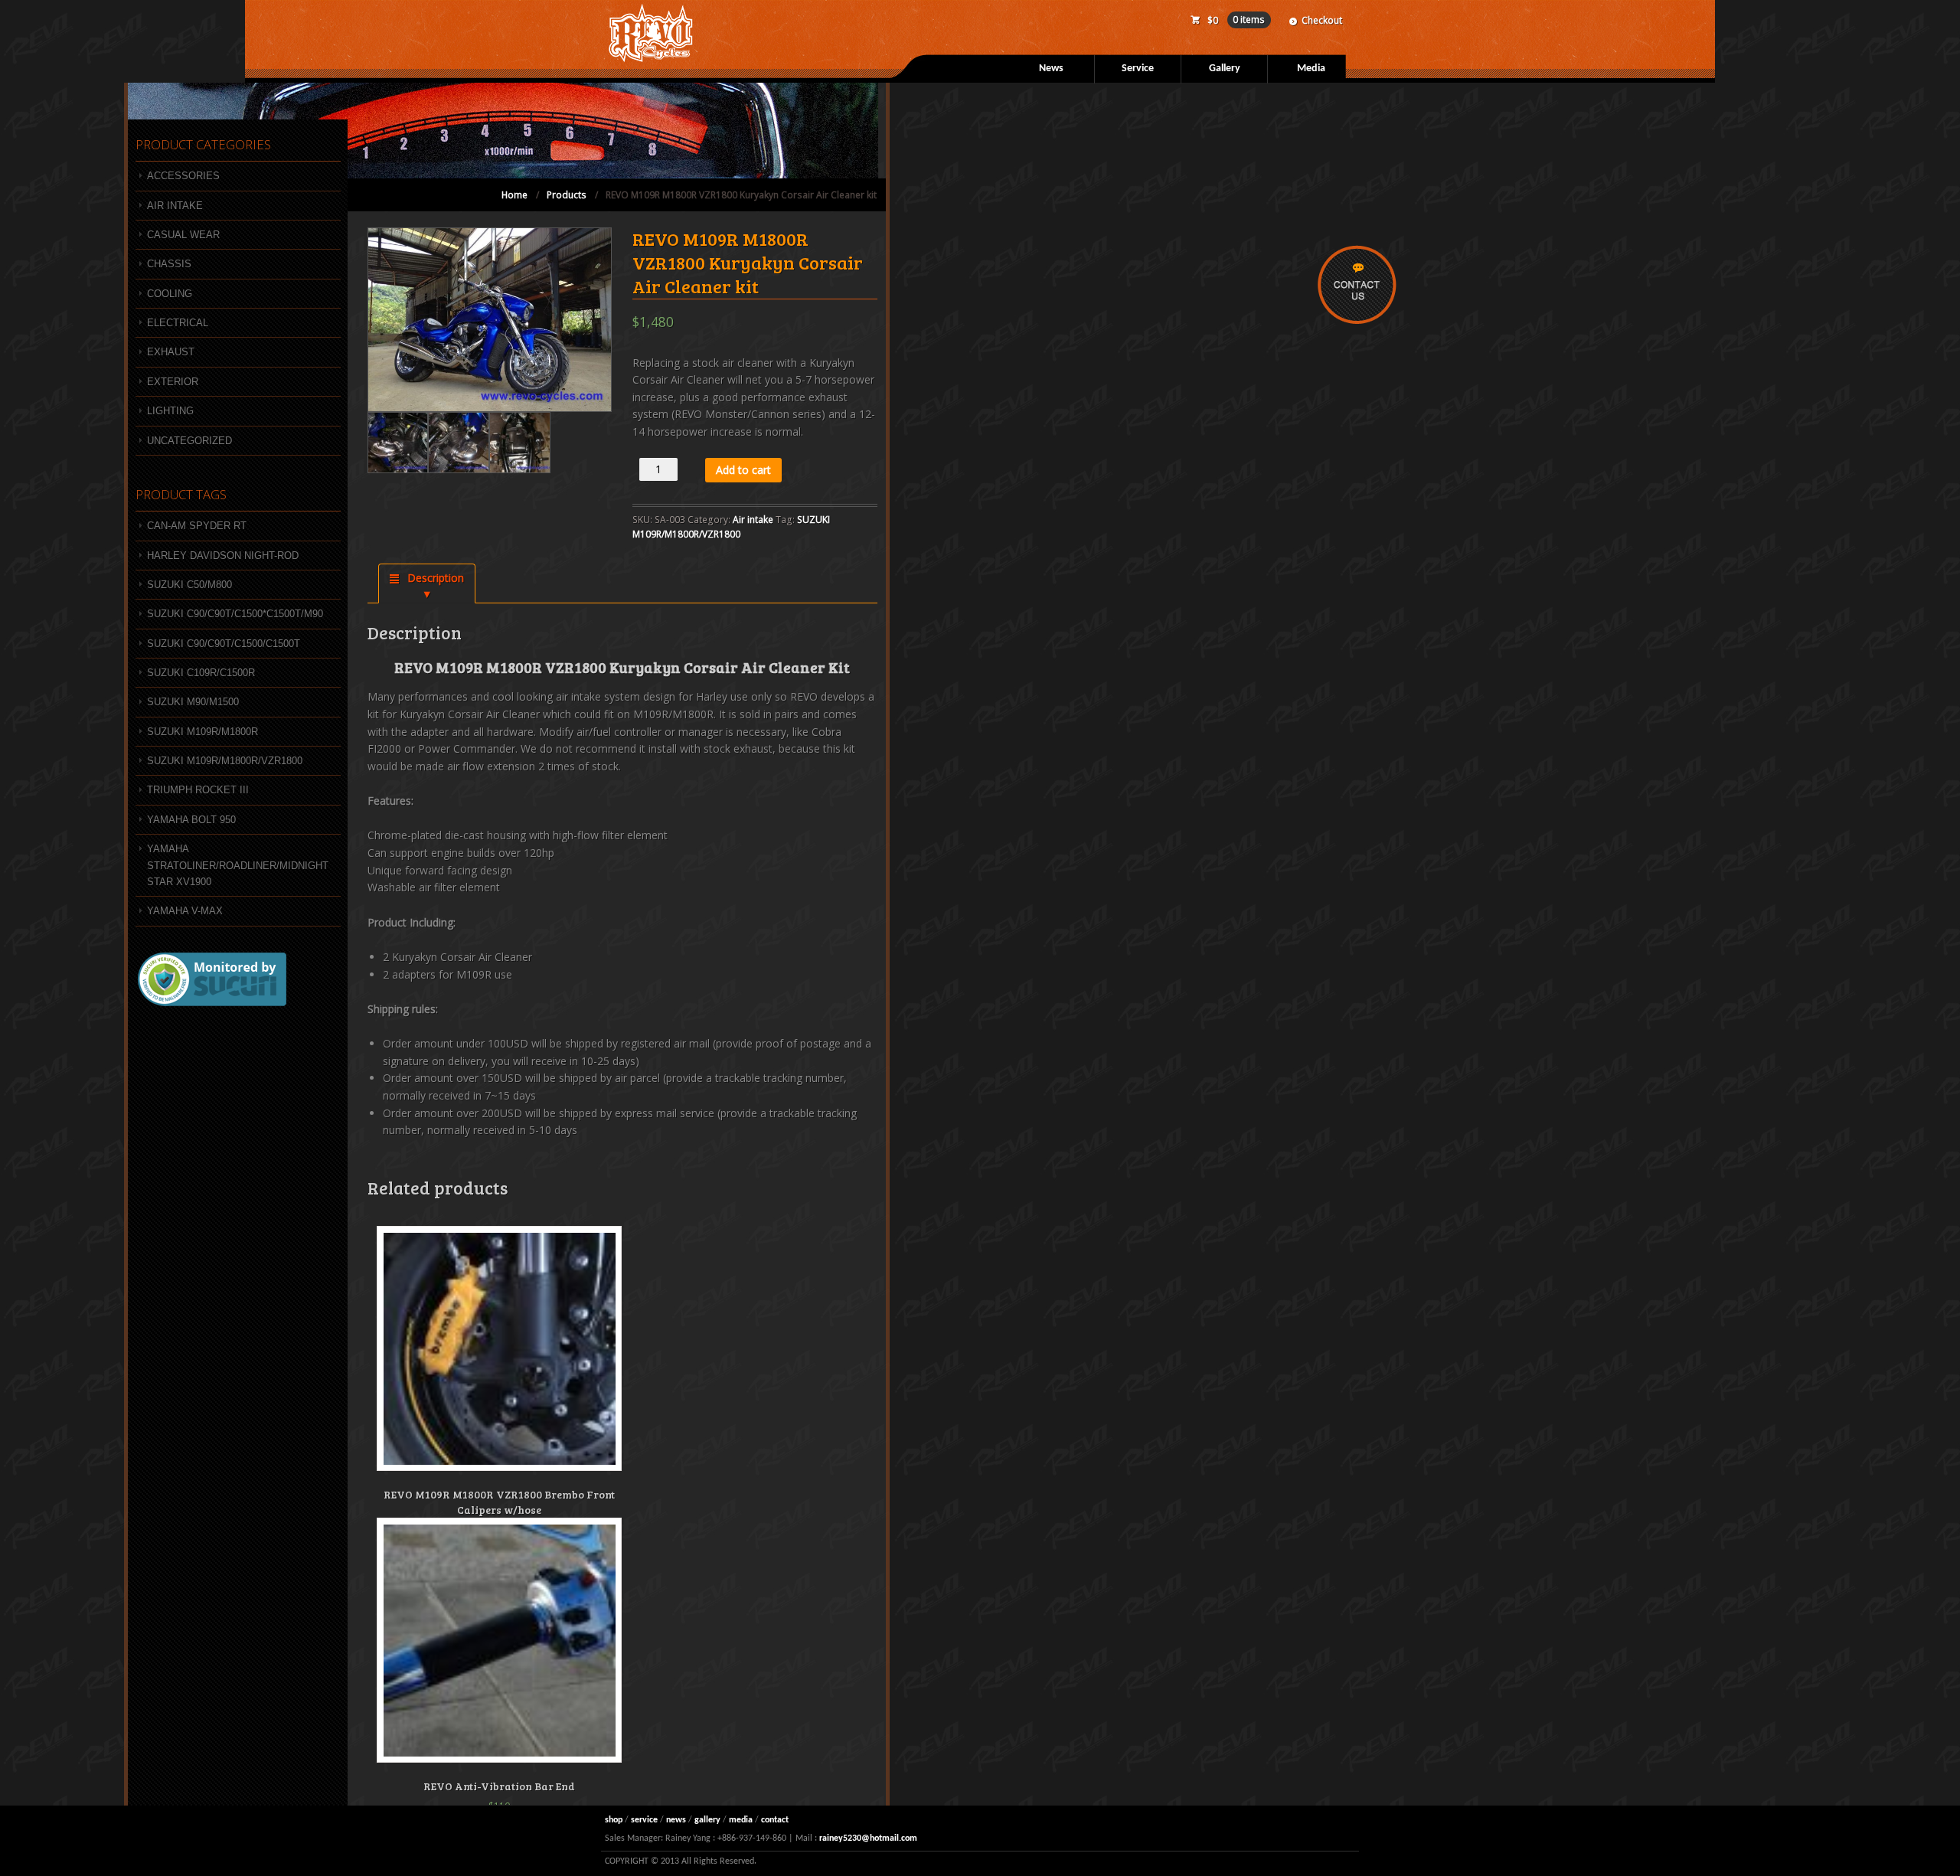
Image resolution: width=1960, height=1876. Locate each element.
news (676, 1820)
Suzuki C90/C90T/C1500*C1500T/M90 (235, 614)
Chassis (169, 264)
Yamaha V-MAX (185, 911)
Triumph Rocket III (198, 790)
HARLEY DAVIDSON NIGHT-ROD (223, 556)
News (1051, 69)
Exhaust (171, 352)
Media (1311, 69)
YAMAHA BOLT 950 (191, 820)
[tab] (427, 583)
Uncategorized (189, 441)
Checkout (1322, 20)
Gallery (1225, 69)
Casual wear (183, 235)
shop (614, 1820)
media (741, 1820)
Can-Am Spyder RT (197, 526)
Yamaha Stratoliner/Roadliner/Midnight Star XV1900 (238, 865)
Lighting (170, 411)
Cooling (170, 294)
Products (567, 195)
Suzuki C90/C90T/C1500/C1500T (224, 644)
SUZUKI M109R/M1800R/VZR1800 (225, 761)
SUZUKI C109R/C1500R (201, 673)
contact (775, 1820)
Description (434, 578)
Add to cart (743, 470)
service (644, 1820)
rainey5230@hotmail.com (868, 1838)
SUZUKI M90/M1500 (193, 702)
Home (514, 195)
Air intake (753, 520)
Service (1138, 69)
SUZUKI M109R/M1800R (203, 732)
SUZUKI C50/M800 (189, 585)
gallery (707, 1820)
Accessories (183, 176)
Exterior (173, 382)
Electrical (178, 323)
